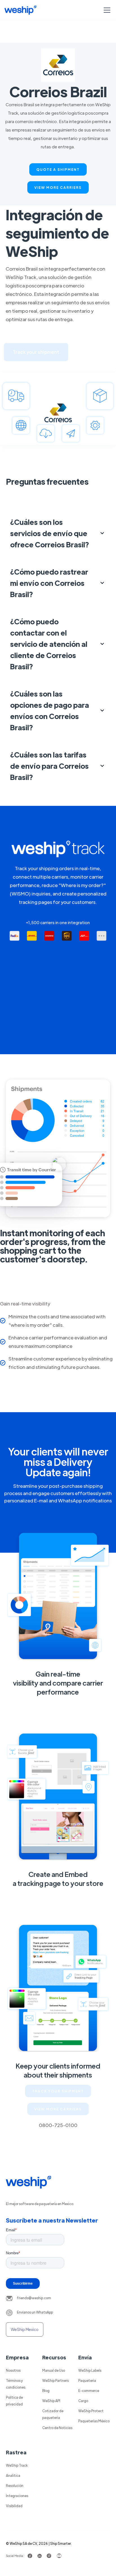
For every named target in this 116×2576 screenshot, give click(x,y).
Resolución (15, 2486)
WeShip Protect (91, 2411)
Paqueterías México (94, 2421)
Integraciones (17, 2496)
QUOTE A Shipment (58, 169)
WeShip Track (17, 2465)
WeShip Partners (55, 2380)
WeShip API (51, 2401)
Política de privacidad (14, 2401)
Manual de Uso (54, 2370)
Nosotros (13, 2370)
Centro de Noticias (57, 2428)
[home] (20, 10)
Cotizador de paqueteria (53, 2414)
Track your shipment (36, 352)
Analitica (13, 2475)
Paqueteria (87, 2380)
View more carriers (58, 187)
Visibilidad (14, 2506)
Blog (46, 2391)
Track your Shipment (58, 2091)
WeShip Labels (90, 2370)
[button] (106, 10)
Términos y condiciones (16, 2384)
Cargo (83, 2401)
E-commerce (89, 2391)
